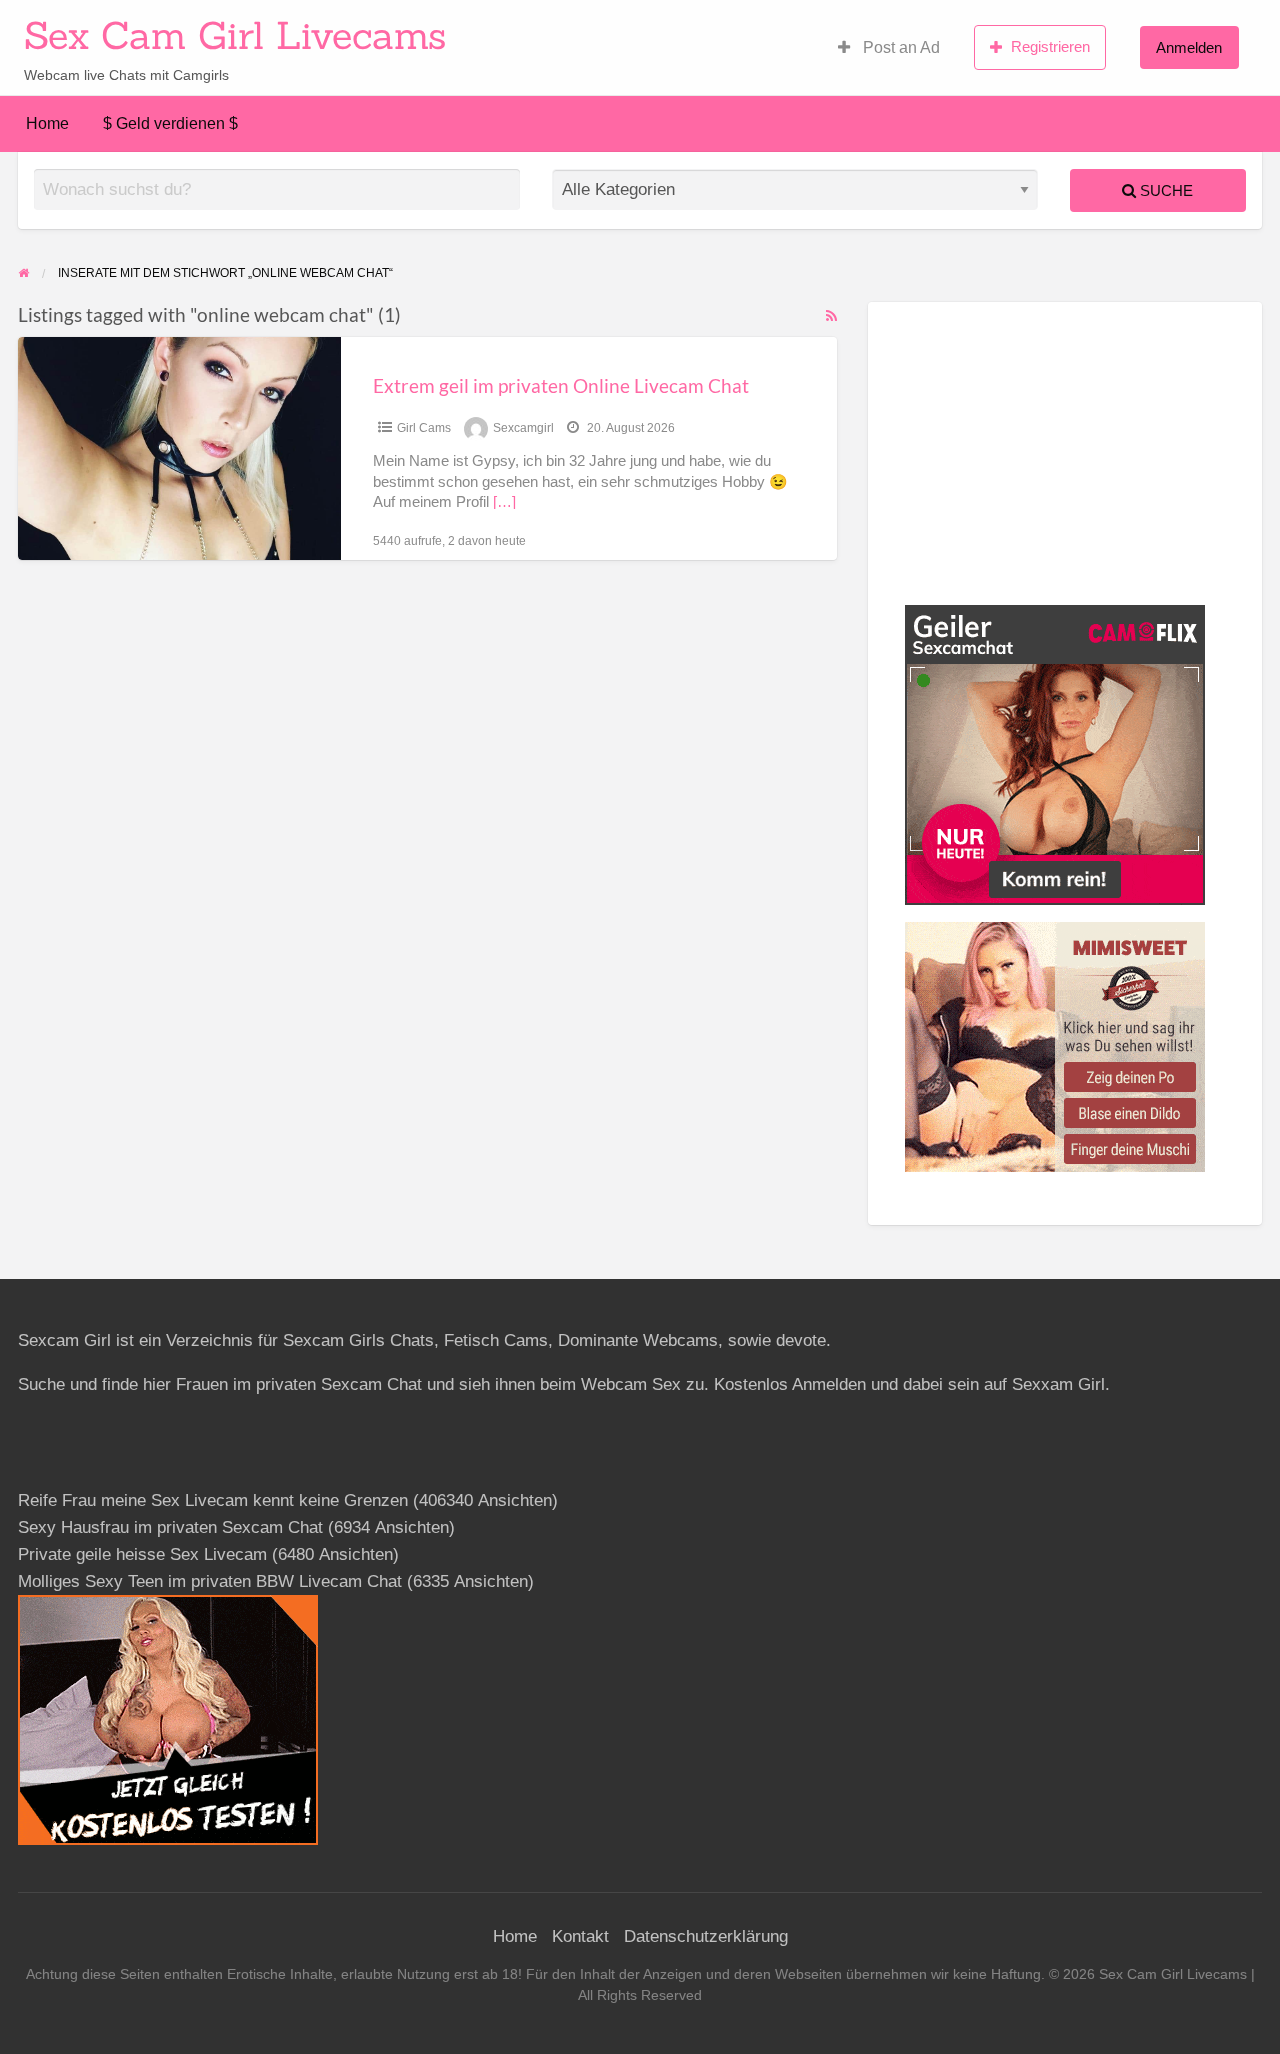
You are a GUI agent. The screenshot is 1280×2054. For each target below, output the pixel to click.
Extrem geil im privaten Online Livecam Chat (561, 385)
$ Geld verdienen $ (170, 123)
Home (47, 123)
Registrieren (1050, 46)
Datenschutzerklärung (706, 1936)
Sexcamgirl (523, 428)
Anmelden (1189, 47)
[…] (504, 502)
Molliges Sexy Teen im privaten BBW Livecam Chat (210, 1581)
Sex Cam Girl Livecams (235, 35)
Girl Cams (424, 428)
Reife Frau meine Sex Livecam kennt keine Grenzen (213, 1500)
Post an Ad (899, 47)
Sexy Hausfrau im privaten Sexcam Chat (170, 1527)
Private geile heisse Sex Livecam (142, 1554)
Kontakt (580, 1936)
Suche (1164, 190)
